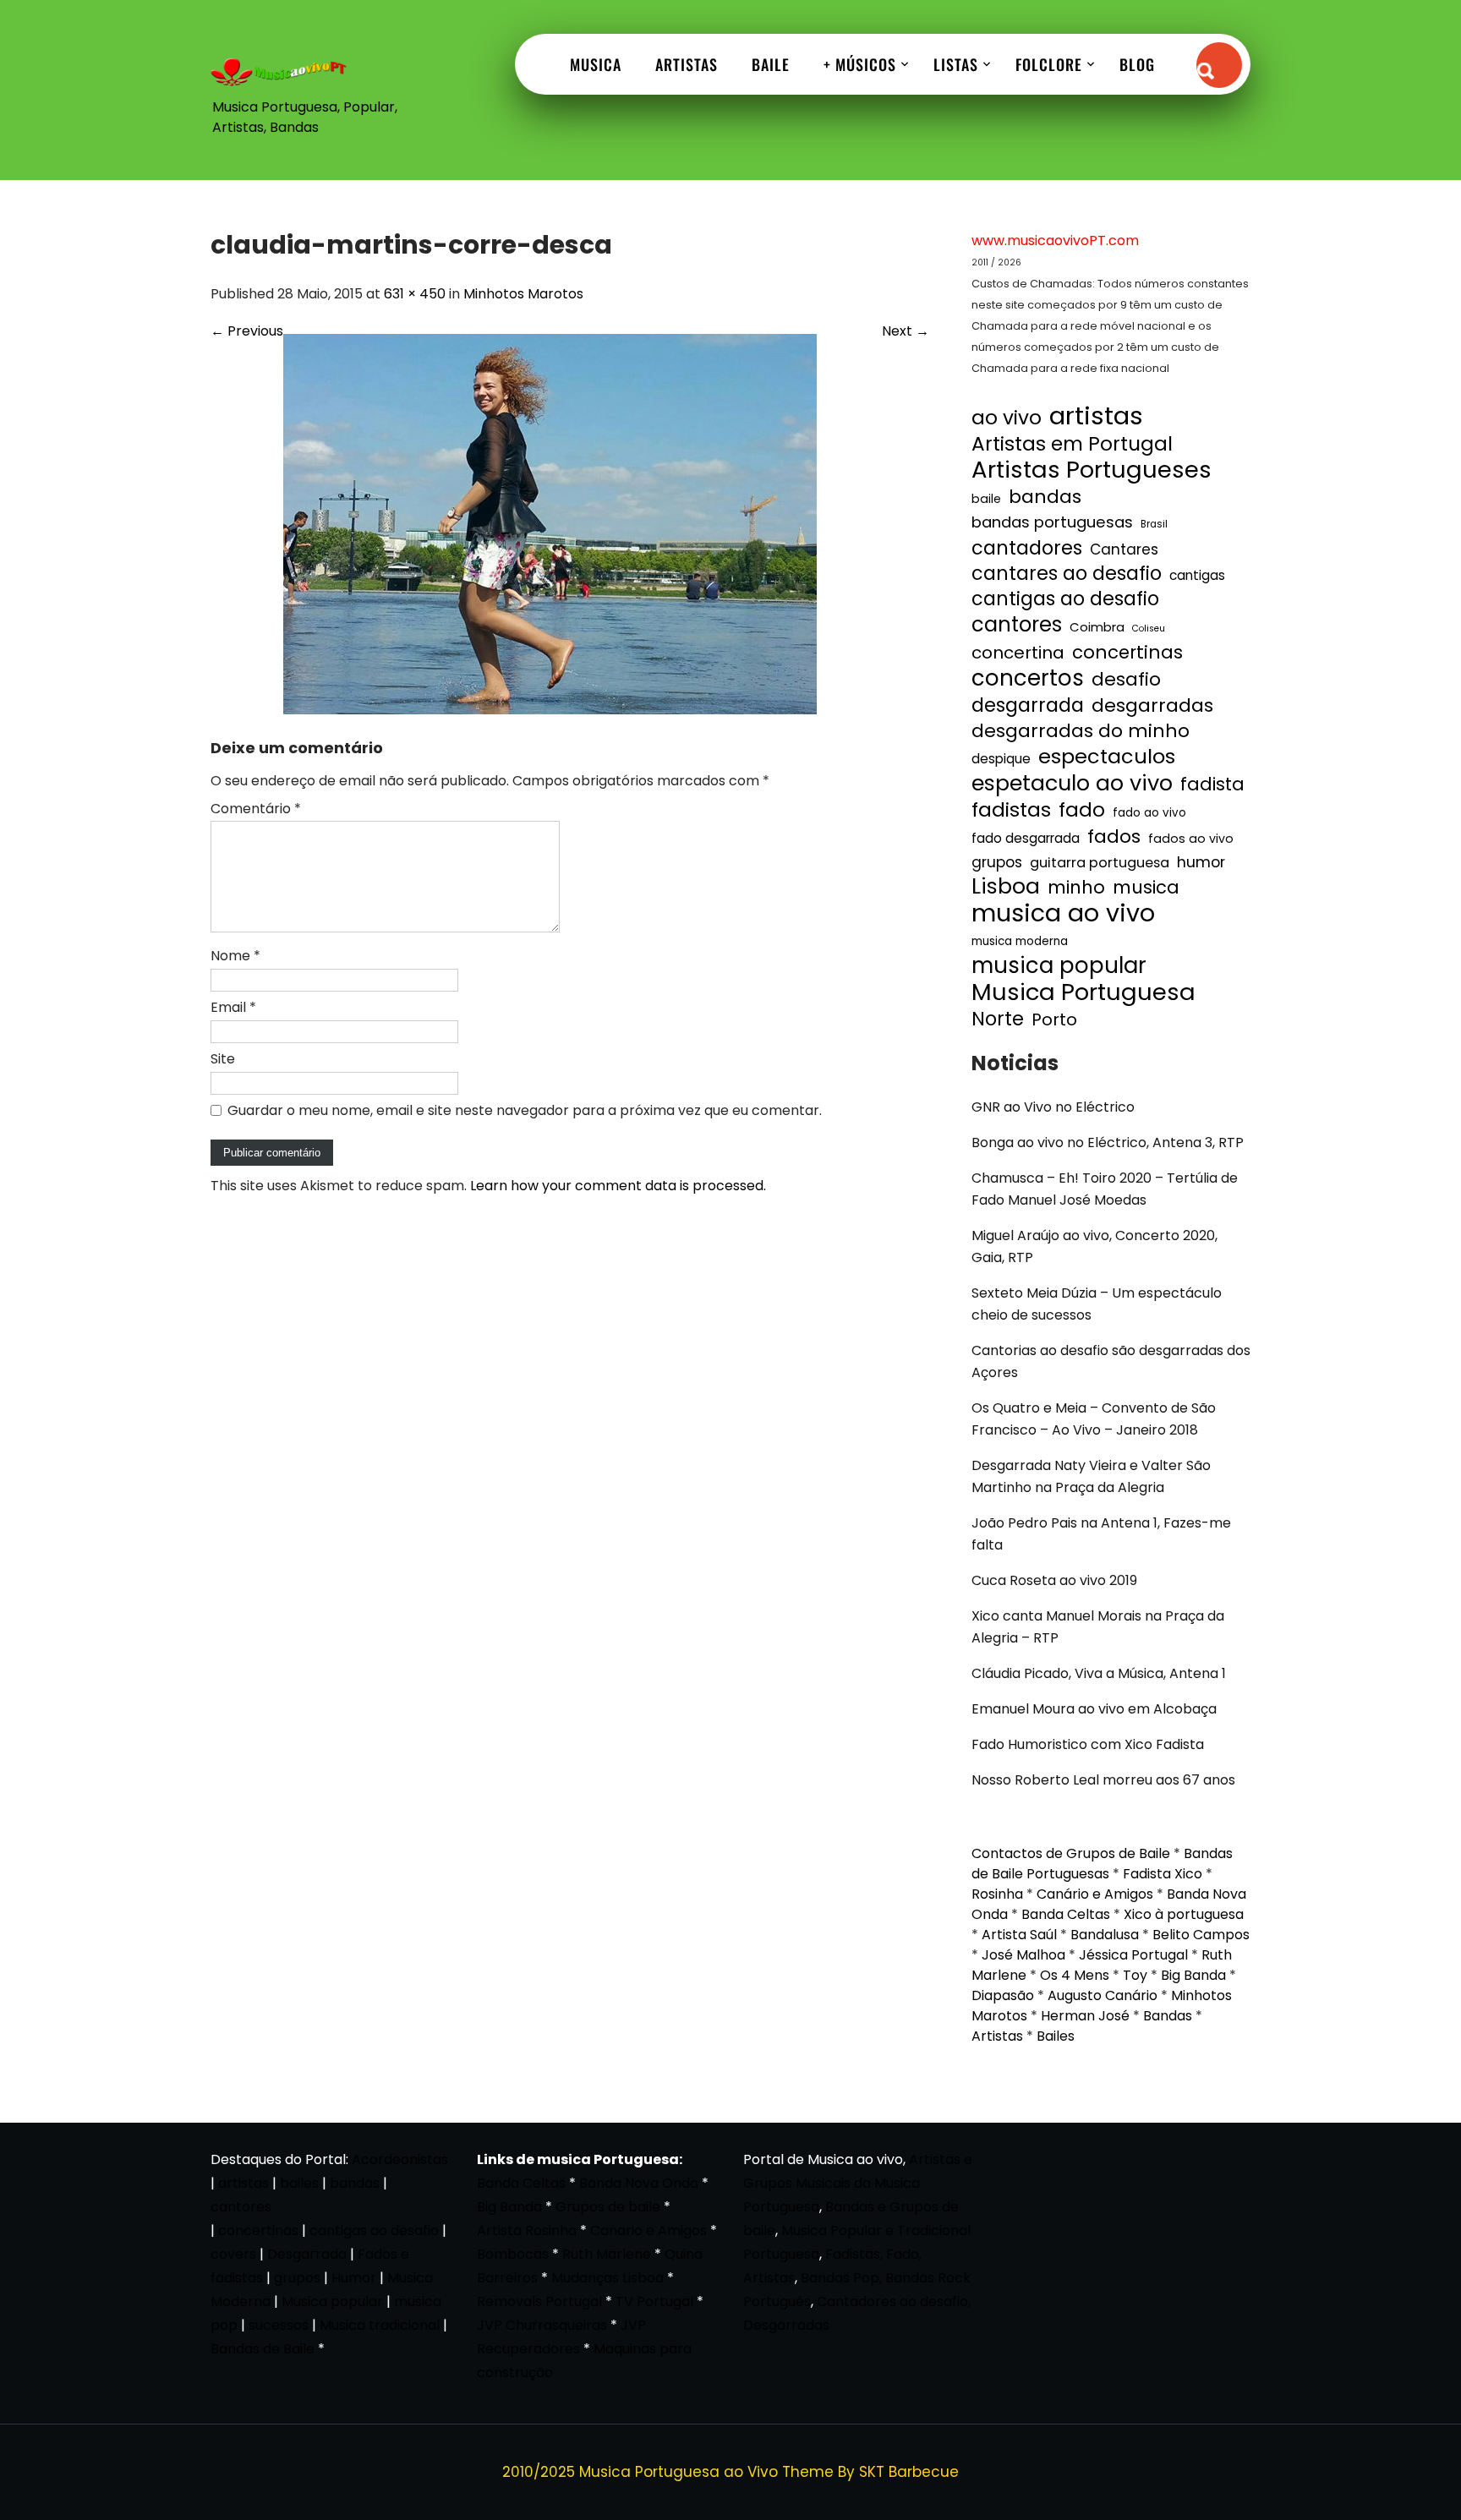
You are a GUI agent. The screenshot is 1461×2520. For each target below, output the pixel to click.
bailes (299, 2183)
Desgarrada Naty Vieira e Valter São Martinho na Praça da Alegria (1091, 1476)
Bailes (1056, 2036)
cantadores (1027, 548)
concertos (1028, 678)
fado (1082, 810)
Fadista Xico (1163, 1874)
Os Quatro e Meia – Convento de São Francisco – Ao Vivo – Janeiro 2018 (1094, 1419)
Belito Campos (1201, 1935)
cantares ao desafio (1067, 574)
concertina (1018, 653)
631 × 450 (415, 294)
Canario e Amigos (648, 2230)
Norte (998, 1019)
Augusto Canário (1103, 1995)
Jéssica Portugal (1133, 1955)
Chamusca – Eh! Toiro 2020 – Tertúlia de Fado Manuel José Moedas (1105, 1189)
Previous (247, 331)
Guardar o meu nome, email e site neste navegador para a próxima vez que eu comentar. (525, 1110)
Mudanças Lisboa (607, 2278)
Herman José (1085, 2016)
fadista (1212, 784)
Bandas (1168, 2016)
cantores (1017, 625)
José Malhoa (1023, 1955)
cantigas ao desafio (1065, 599)
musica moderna (1020, 941)
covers (233, 2254)
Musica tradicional (380, 2325)
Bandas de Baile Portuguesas (1102, 1864)
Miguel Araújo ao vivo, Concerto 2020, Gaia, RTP (1094, 1246)
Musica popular (332, 2301)
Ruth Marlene (607, 2254)
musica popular (1059, 965)
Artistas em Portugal (1072, 444)
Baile (771, 64)
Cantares (1124, 549)
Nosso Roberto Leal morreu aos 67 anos (1103, 1780)
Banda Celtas (1066, 1914)
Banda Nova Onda (639, 2183)
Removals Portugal (539, 2301)
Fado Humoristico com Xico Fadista (1088, 1744)
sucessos (279, 2325)
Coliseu (1149, 629)
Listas (956, 64)
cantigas (1197, 575)
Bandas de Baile (263, 2349)
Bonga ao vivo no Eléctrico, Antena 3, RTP (1108, 1142)
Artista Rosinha (527, 2230)
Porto (1054, 1019)
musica (1146, 888)
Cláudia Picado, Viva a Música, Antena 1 (1099, 1673)
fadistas (1011, 810)
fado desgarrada (1026, 838)
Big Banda (1193, 1975)
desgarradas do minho (1081, 731)
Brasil (1154, 524)
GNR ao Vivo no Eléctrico (1053, 1107)
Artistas (687, 64)
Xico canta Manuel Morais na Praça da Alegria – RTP (1098, 1627)
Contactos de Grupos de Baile (1071, 1853)
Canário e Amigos (1095, 1894)
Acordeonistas (400, 2159)
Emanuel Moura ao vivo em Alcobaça (1094, 1709)
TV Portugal (654, 2301)
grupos (997, 862)
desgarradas (1152, 706)
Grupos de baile (608, 2207)
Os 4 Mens (1075, 1975)
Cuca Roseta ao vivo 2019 (1054, 1580)
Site (223, 1059)
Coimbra (1097, 627)
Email (233, 1007)
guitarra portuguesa (1100, 863)
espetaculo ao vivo (1072, 783)
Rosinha (997, 1894)
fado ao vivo (1149, 813)
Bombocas (513, 2254)
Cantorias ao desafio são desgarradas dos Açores (1111, 1361)
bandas (1045, 497)
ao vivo (1007, 418)
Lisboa (1006, 887)
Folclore (1049, 64)
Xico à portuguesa (1184, 1914)
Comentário (256, 809)
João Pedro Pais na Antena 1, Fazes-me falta (1101, 1534)
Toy (1135, 1975)
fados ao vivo (1191, 839)
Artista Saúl (1019, 1935)
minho (1076, 888)
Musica (596, 64)
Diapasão (1003, 1995)
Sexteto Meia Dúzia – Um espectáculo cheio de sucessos (1097, 1304)
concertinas (1127, 653)
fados (1114, 837)
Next (906, 331)
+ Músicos (860, 64)
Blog (1137, 64)
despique (1001, 759)
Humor (354, 2278)
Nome (235, 956)
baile (986, 499)
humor (1201, 862)
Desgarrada (307, 2254)
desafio (1126, 680)
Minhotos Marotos (523, 294)
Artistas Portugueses (1092, 470)
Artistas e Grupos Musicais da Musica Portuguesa (858, 2183)
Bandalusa (1105, 1935)
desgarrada (1028, 705)
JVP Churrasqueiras (542, 2325)
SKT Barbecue (909, 2472)
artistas (1096, 416)
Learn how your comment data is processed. (618, 1186)
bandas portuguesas (1052, 522)
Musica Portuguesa (1083, 992)
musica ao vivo (1063, 913)
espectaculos (1107, 757)
